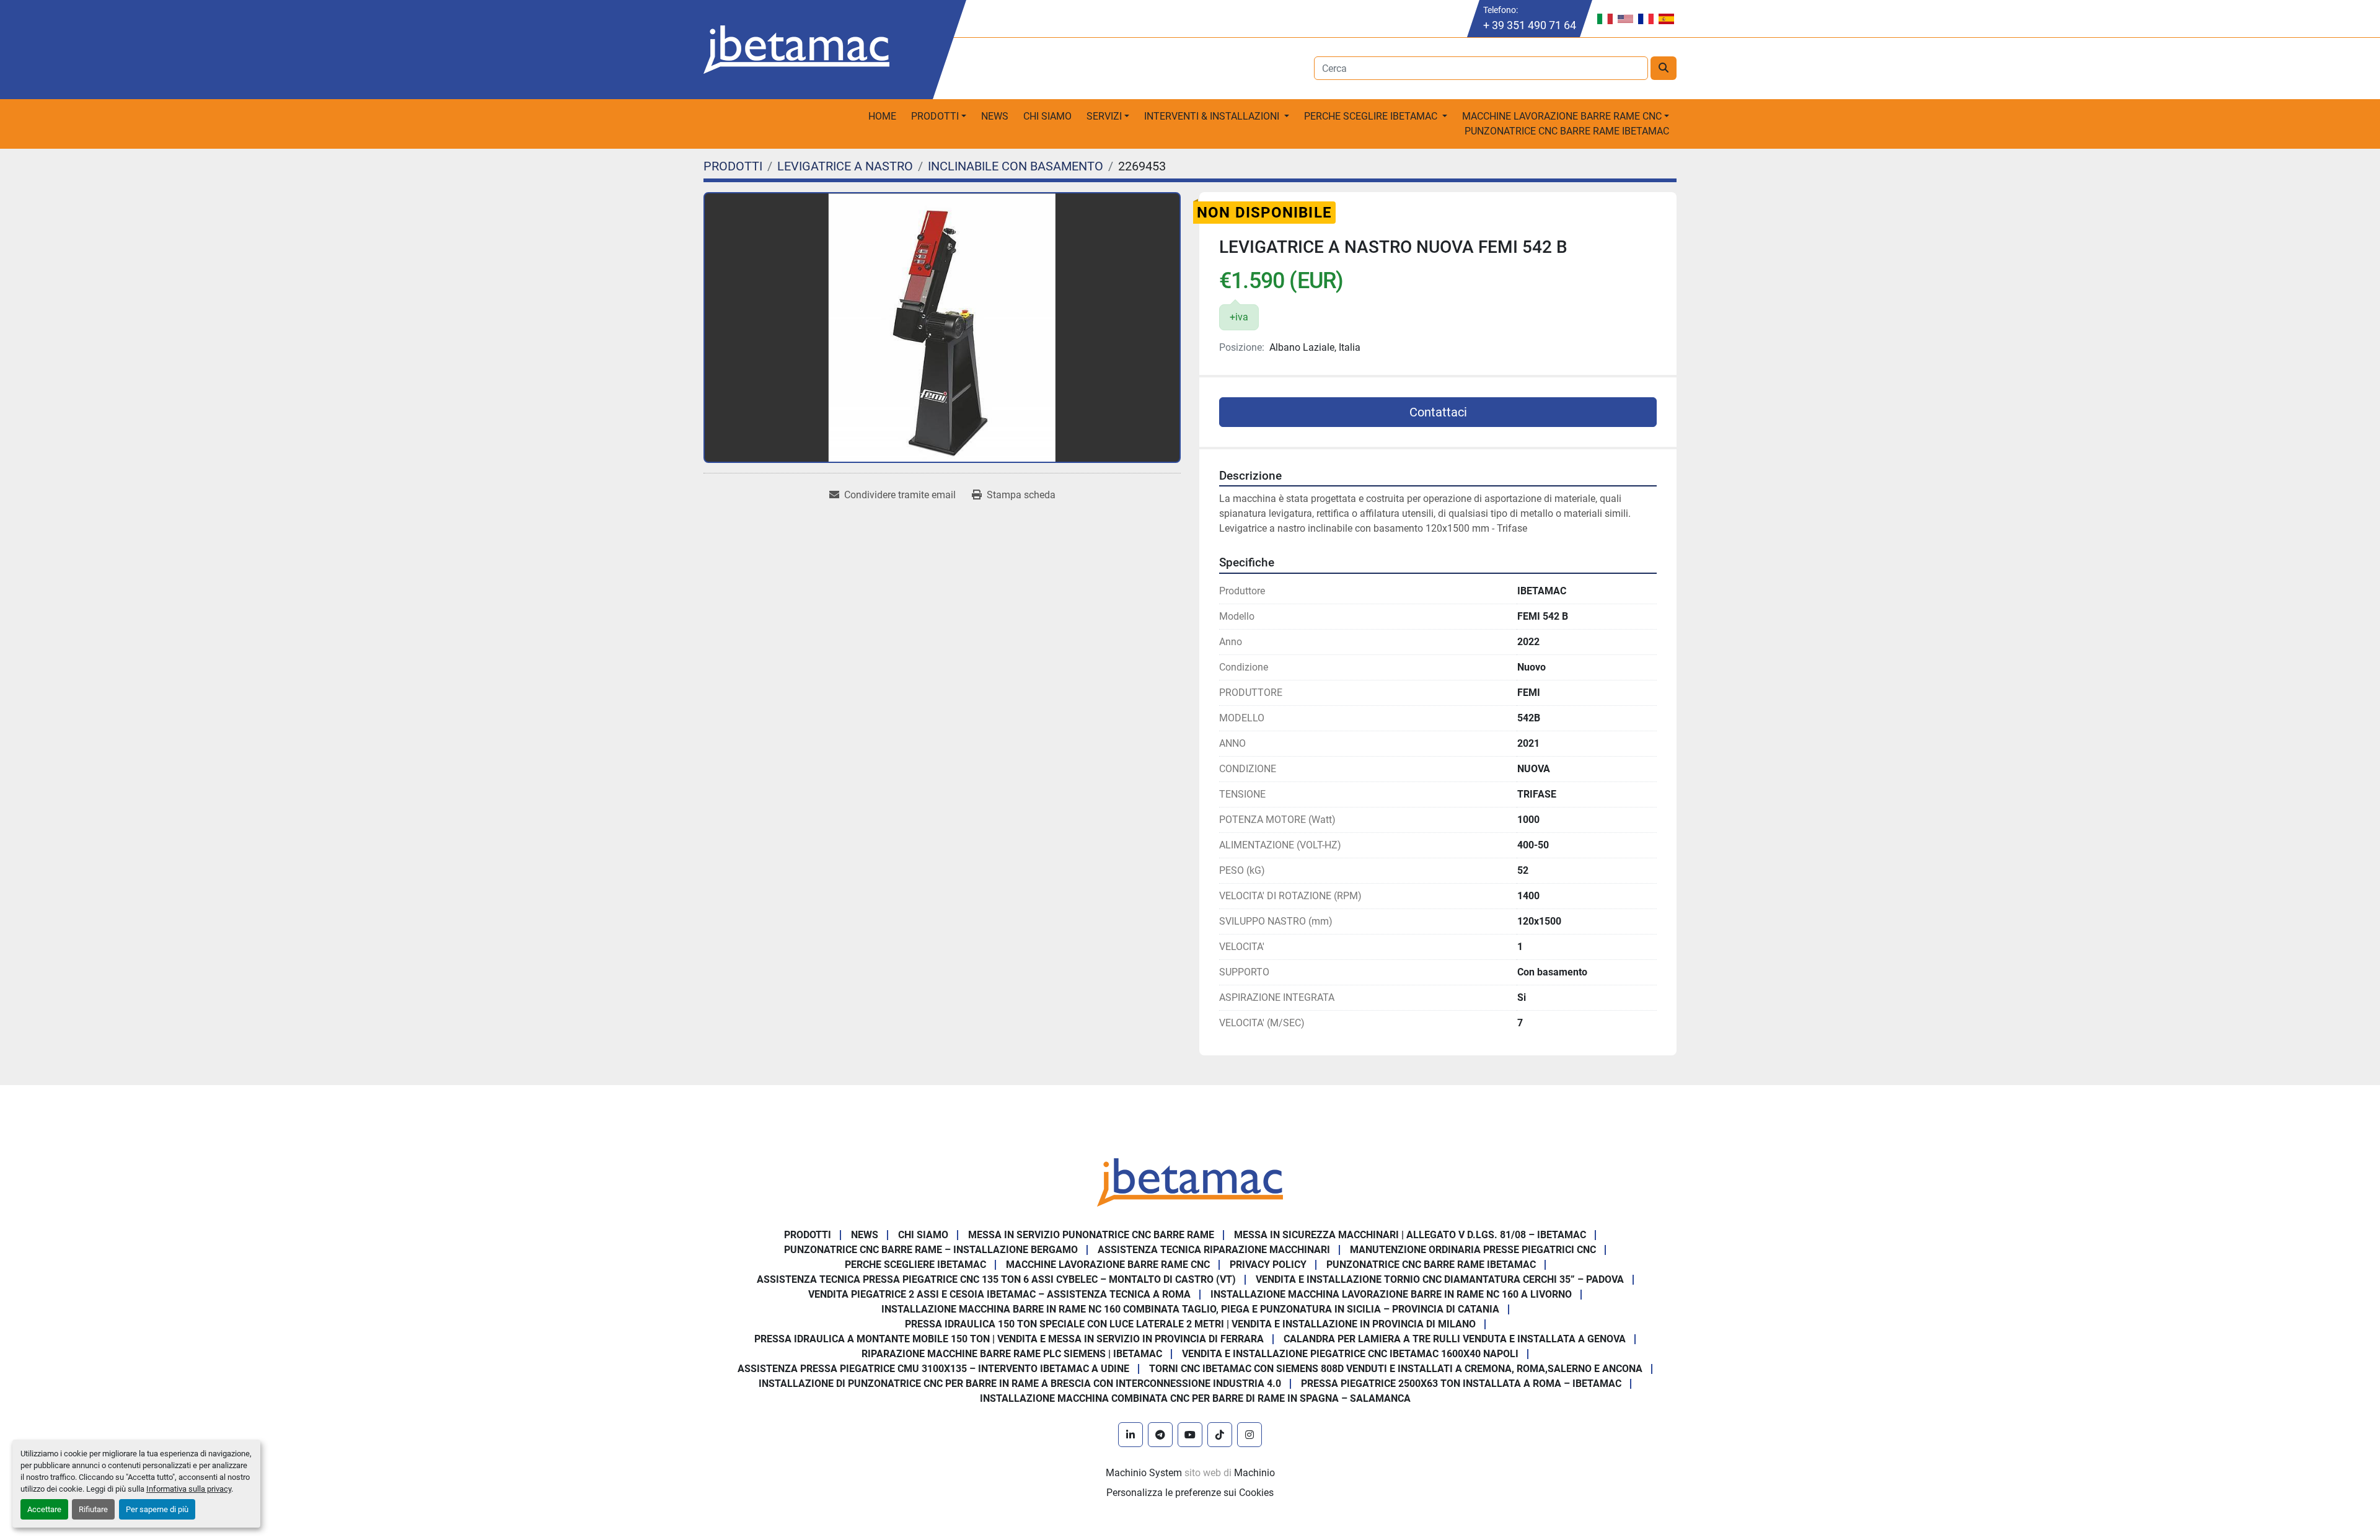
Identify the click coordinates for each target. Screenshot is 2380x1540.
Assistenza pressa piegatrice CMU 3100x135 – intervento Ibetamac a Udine (933, 1369)
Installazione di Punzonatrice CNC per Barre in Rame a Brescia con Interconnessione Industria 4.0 (1020, 1384)
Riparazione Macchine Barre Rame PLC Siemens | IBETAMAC (1012, 1354)
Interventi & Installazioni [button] (1213, 116)
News (995, 116)
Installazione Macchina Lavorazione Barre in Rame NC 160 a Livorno (1391, 1294)
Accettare (44, 1509)
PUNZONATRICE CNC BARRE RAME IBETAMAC (1567, 131)
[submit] (1664, 68)
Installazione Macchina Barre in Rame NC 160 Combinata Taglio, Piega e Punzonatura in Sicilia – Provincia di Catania (1190, 1309)
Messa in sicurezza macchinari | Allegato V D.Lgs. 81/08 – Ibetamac (1410, 1235)
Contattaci (1438, 412)
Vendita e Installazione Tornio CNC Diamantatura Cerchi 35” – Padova (1440, 1279)
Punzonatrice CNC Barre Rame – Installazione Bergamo (931, 1250)
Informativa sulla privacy (189, 1489)
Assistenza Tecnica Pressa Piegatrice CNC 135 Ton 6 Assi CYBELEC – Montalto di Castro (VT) (996, 1279)
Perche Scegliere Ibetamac (915, 1265)
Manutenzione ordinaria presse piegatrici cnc (1473, 1250)
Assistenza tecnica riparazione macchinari (1214, 1250)
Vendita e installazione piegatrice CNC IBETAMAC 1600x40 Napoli (1350, 1354)
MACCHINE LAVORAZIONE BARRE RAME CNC (1108, 1265)
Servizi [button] (1104, 116)
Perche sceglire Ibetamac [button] (1372, 116)
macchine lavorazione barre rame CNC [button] (1562, 116)
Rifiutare (93, 1509)
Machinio (1254, 1473)
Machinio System (1144, 1473)
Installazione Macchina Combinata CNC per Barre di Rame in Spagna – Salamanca (1195, 1398)
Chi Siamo (1047, 116)
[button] (939, 117)
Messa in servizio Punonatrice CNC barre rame (1091, 1235)
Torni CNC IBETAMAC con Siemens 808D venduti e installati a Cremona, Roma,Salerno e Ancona (1396, 1369)
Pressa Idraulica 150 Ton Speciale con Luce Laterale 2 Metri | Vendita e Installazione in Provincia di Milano (1190, 1324)
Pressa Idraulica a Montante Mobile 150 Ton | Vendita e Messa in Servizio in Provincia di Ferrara (1009, 1339)
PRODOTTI (935, 116)
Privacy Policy (1268, 1265)
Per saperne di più (157, 1509)
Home (882, 116)
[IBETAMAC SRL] (1190, 1181)
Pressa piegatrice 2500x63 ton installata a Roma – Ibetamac (1461, 1384)
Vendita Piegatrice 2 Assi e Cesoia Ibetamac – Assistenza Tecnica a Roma (999, 1294)
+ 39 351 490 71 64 (1530, 25)
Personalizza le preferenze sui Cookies (1190, 1493)
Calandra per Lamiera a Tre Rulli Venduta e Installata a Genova (1455, 1339)
